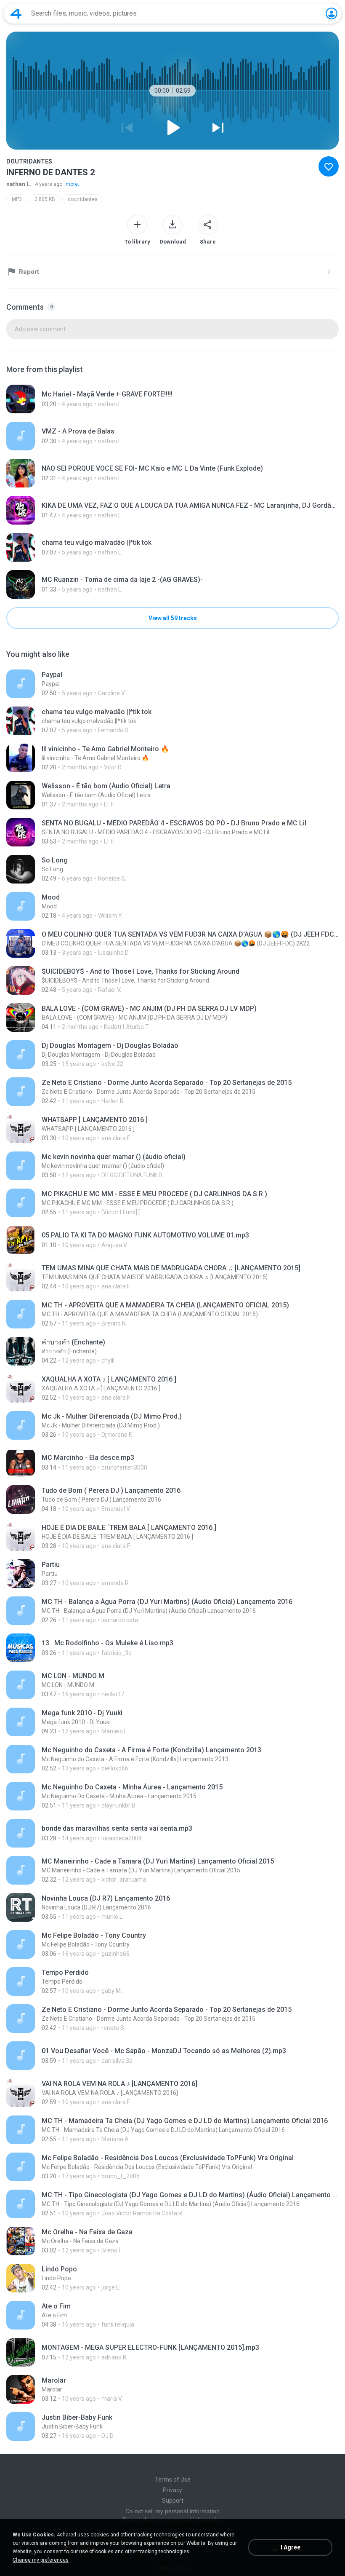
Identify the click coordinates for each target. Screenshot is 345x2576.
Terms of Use (173, 2480)
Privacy (172, 2490)
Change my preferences (41, 2560)
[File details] (172, 399)
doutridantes (83, 199)
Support (173, 2501)
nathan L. (19, 184)
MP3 (17, 199)
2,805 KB (45, 199)
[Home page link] (16, 13)
